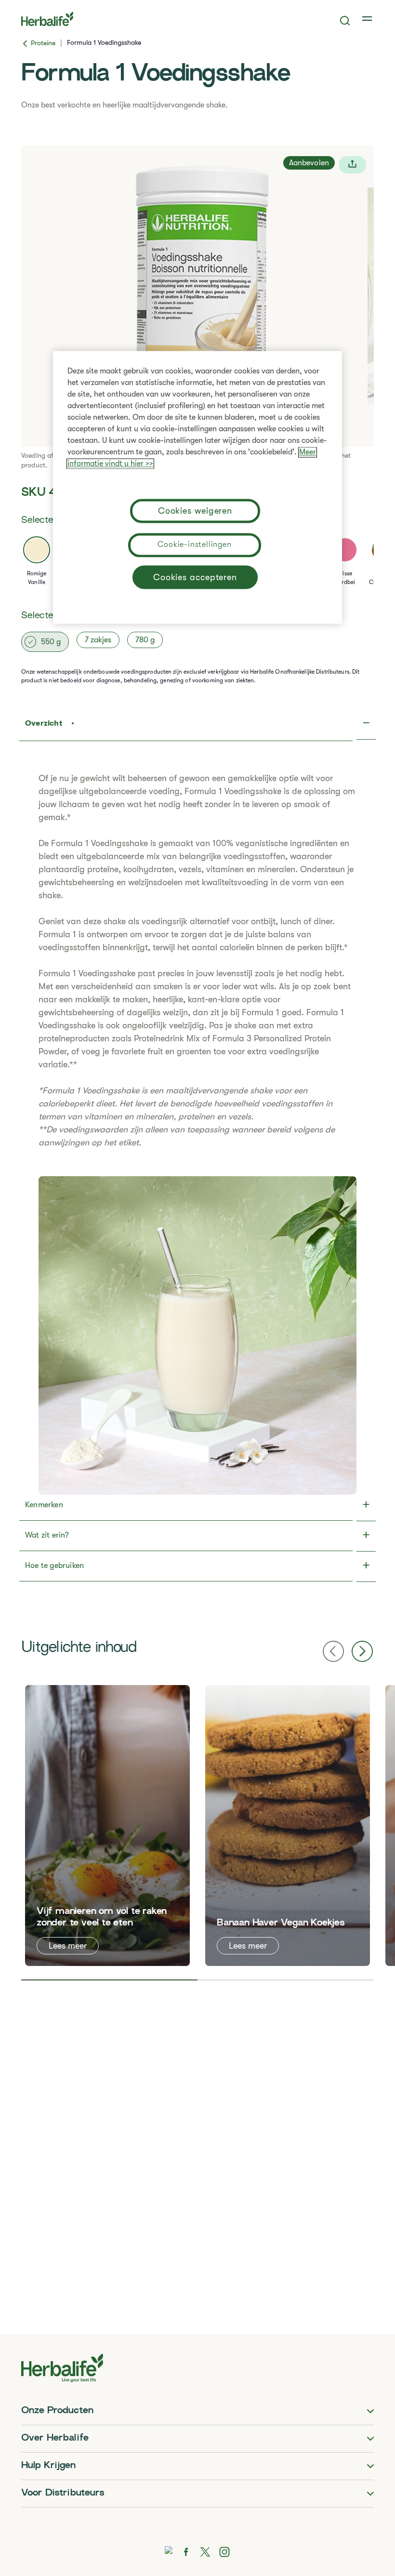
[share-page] (352, 165)
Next (362, 1651)
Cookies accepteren (195, 577)
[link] (368, 19)
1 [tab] (109, 1980)
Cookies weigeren (195, 511)
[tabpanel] (107, 1826)
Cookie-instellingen (194, 544)
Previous (333, 1651)
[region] (197, 487)
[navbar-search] (345, 21)
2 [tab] (286, 1980)
